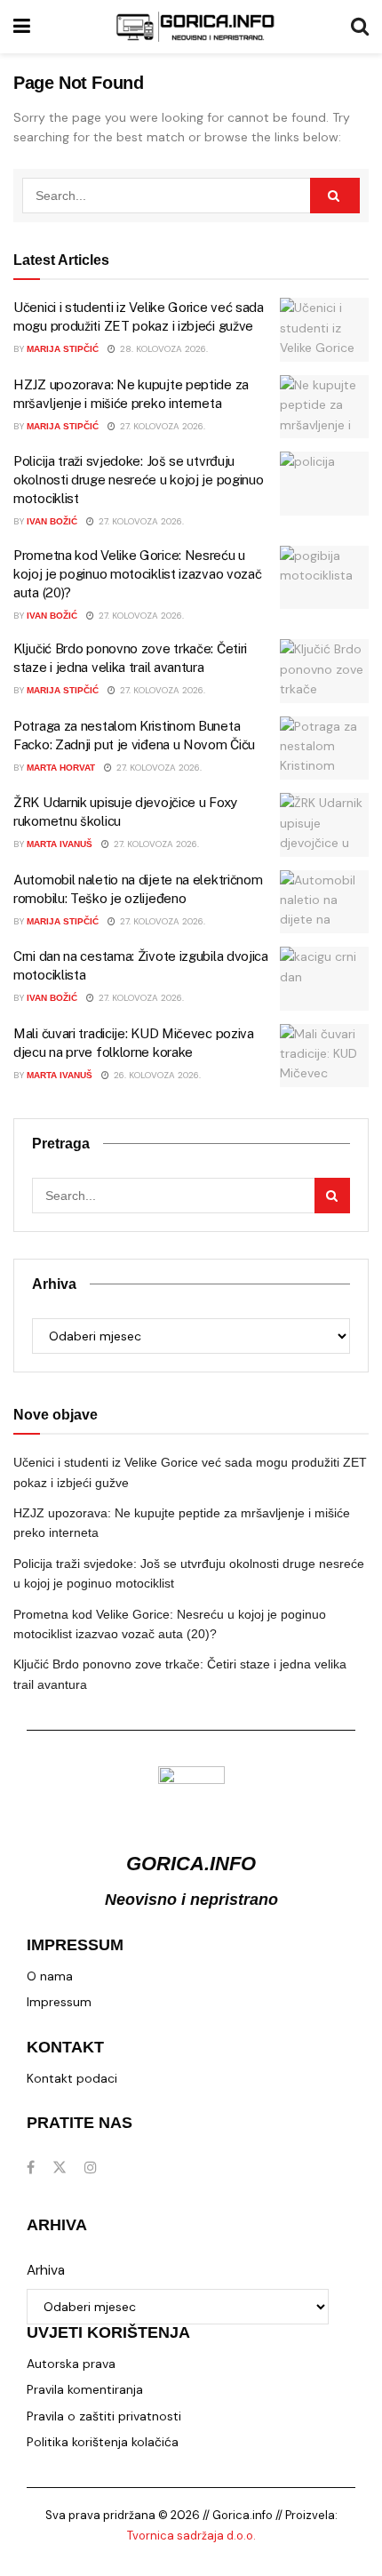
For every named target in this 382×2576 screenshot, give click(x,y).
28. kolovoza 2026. (163, 349)
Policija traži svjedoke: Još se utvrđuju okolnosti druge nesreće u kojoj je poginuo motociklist (138, 480)
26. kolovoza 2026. (156, 1075)
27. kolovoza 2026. (161, 426)
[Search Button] (360, 27)
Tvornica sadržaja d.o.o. (191, 2536)
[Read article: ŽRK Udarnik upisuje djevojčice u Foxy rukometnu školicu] (324, 825)
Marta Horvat (61, 768)
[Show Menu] (22, 27)
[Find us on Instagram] (91, 2168)
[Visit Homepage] (195, 27)
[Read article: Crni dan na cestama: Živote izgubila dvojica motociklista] (324, 979)
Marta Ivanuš (60, 844)
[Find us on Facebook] (31, 2168)
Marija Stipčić (63, 349)
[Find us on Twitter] (60, 2168)
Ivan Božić (52, 521)
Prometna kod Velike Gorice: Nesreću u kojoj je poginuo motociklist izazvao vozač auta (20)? (137, 574)
